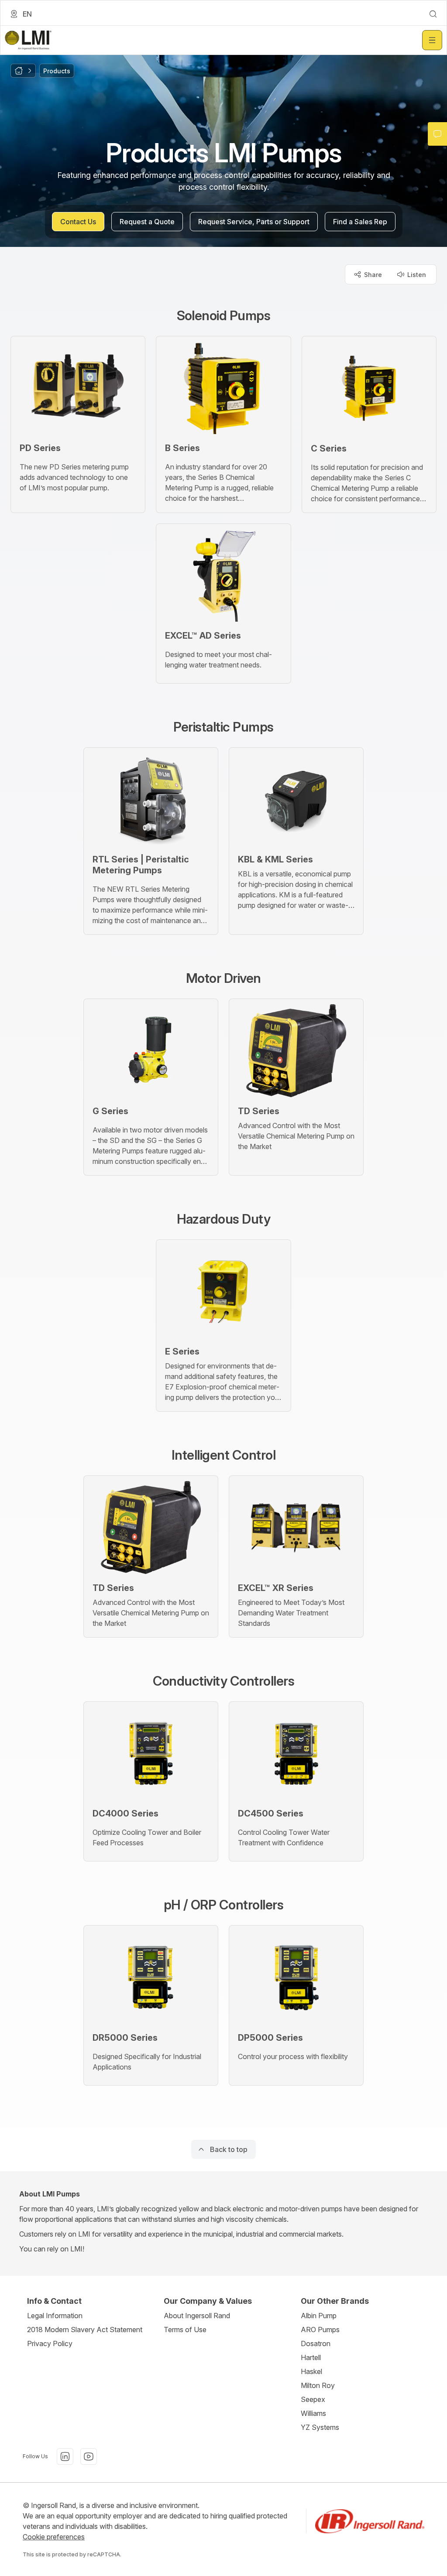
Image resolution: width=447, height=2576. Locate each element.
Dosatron (316, 2343)
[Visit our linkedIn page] (65, 2456)
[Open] (432, 40)
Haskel (311, 2371)
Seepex (313, 2399)
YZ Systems (320, 2427)
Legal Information (55, 2316)
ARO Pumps (320, 2330)
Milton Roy (318, 2385)
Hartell (311, 2357)
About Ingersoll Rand (197, 2316)
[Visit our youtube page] (89, 2456)
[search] (433, 14)
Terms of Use (185, 2330)
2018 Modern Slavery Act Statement (85, 2330)
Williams (313, 2413)
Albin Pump (319, 2316)
